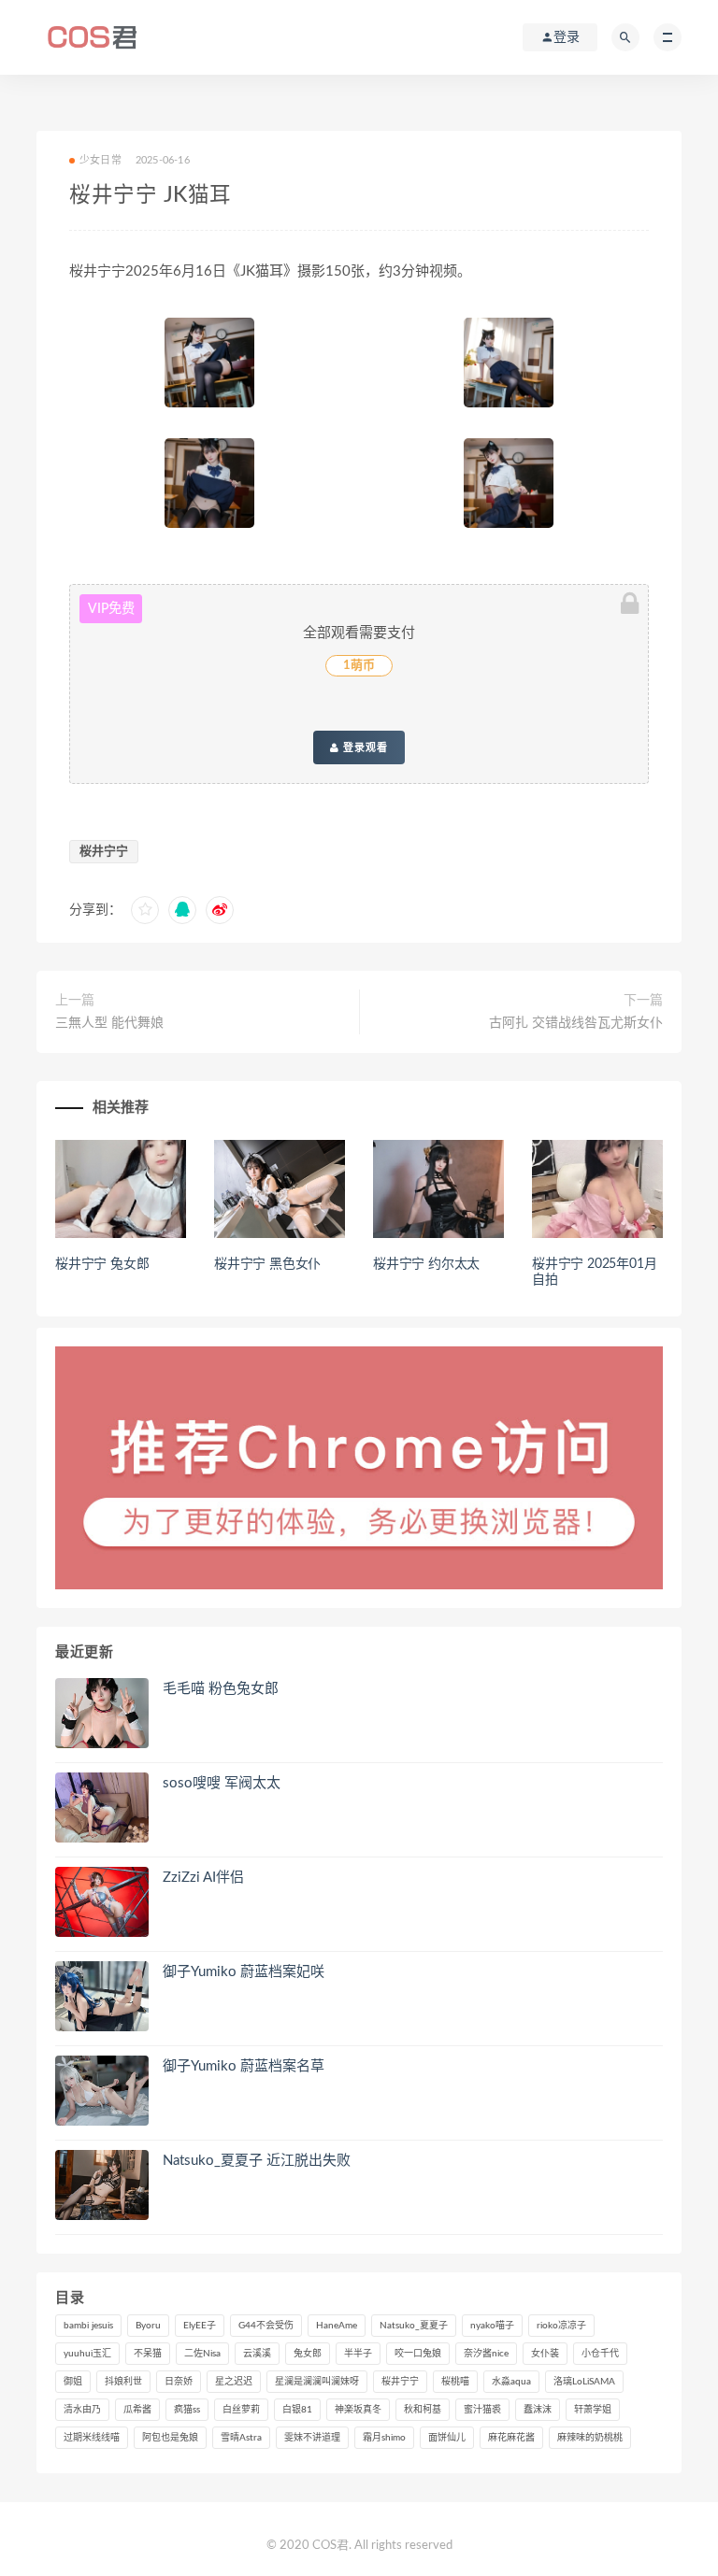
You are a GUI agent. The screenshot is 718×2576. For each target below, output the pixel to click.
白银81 (297, 2410)
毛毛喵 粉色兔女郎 (221, 1689)
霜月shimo (384, 2438)
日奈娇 (179, 2382)
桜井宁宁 (104, 852)
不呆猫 (148, 2354)
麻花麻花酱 (511, 2438)
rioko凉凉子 (561, 2326)
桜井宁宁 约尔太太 (426, 1264)
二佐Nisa (202, 2354)
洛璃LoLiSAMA (584, 2382)
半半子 (358, 2354)
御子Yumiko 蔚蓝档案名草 (244, 2066)
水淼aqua (511, 2382)
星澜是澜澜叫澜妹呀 (317, 2382)
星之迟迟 (234, 2382)
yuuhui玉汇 (87, 2354)
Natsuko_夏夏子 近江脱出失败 (257, 2161)
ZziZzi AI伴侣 (203, 1878)
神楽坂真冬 (358, 2410)
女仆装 (545, 2354)
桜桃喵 (455, 2382)
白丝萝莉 (241, 2410)
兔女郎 (308, 2354)
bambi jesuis (88, 2326)
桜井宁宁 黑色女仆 (267, 1264)
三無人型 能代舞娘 (109, 1023)
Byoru (148, 2326)
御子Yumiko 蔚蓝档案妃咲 (244, 1972)
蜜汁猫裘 (482, 2410)
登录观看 (364, 747)
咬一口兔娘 (418, 2354)
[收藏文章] (145, 910)
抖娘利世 (123, 2382)
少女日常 (101, 160)
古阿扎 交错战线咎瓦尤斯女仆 (576, 1023)
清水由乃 (82, 2410)
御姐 (73, 2382)
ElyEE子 (200, 2326)
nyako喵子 (492, 2326)
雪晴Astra (241, 2438)
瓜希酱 (137, 2410)
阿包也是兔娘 (170, 2438)
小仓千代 (600, 2354)
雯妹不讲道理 (312, 2438)
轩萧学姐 (593, 2410)
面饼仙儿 (447, 2438)
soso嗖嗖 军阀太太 (222, 1783)
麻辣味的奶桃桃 (590, 2438)
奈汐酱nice (486, 2354)
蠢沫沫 (538, 2410)
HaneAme (337, 2326)
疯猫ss (187, 2410)
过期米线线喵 (92, 2438)
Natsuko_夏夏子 (414, 2326)
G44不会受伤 (266, 2326)
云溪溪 (257, 2354)
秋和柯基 (423, 2410)
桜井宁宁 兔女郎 (102, 1264)
